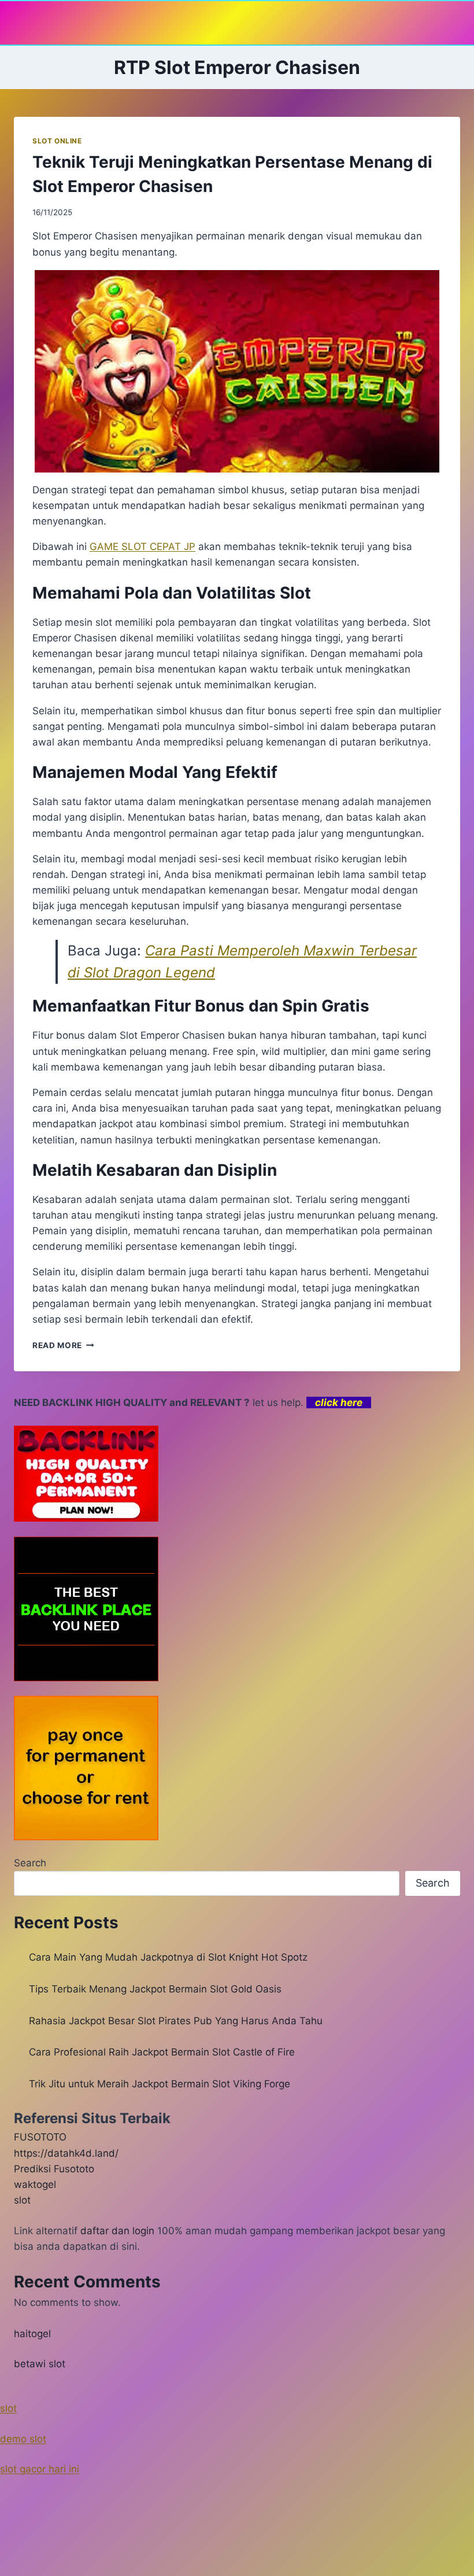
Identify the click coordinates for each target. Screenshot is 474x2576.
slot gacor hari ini (40, 2469)
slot (22, 2200)
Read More (63, 1345)
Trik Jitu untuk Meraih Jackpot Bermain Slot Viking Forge (160, 2084)
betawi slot (40, 2364)
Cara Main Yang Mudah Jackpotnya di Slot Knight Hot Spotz (168, 1957)
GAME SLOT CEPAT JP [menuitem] (142, 547)
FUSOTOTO (40, 2137)
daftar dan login (117, 2231)
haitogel (32, 2334)
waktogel (35, 2184)
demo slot (23, 2439)
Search (30, 1863)
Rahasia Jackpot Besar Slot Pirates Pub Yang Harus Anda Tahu (176, 2021)
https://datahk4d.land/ (66, 2153)
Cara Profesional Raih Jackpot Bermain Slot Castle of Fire (162, 2052)
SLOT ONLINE (57, 141)
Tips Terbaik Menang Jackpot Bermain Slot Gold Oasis (155, 1989)
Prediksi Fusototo (54, 2169)
